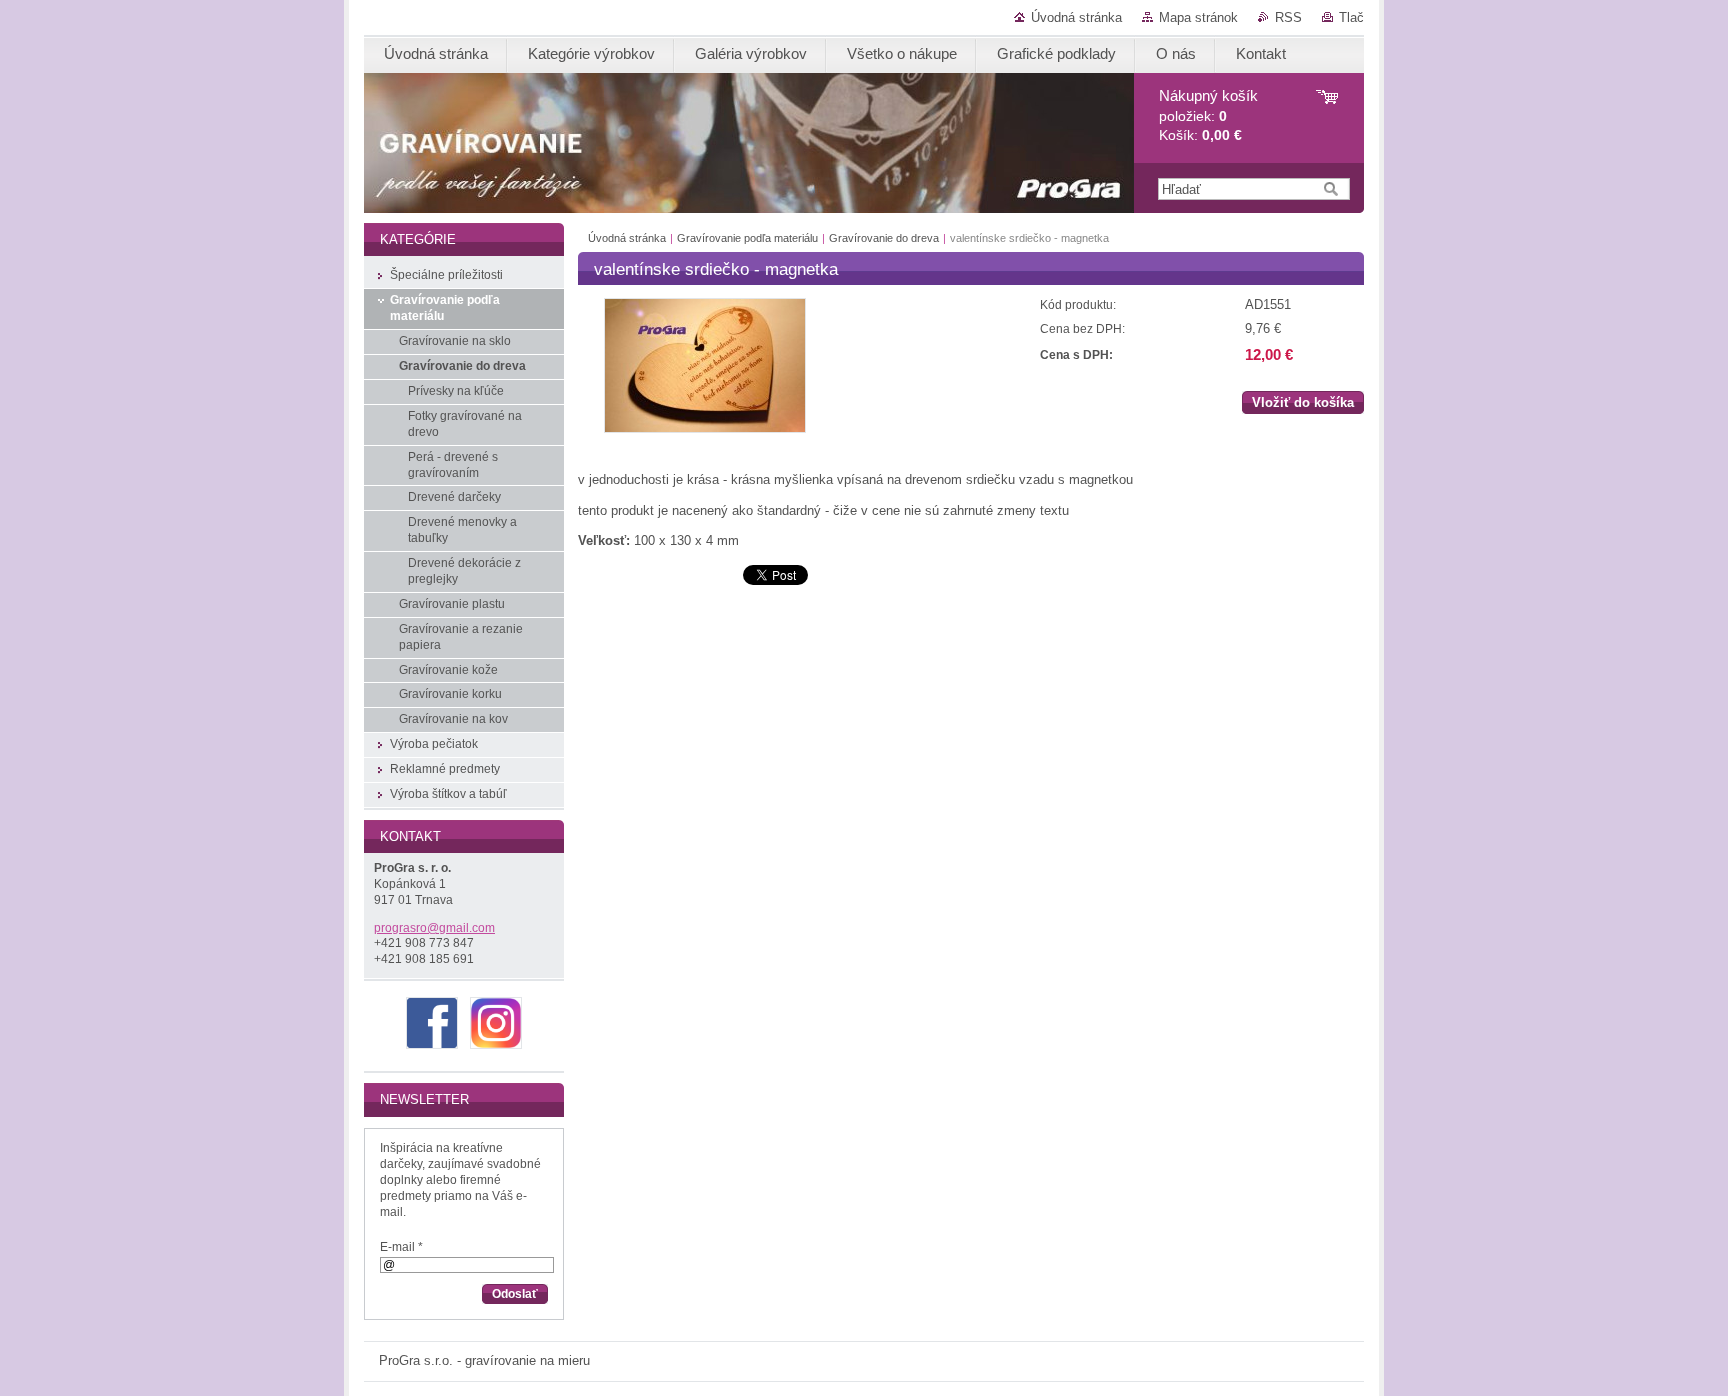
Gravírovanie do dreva (884, 238)
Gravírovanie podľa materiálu (747, 238)
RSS (1288, 17)
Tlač (1351, 17)
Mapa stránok (1198, 17)
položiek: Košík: (1208, 115)
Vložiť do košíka (1303, 402)
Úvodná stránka (1076, 17)
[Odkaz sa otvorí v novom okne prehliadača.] (705, 428)
